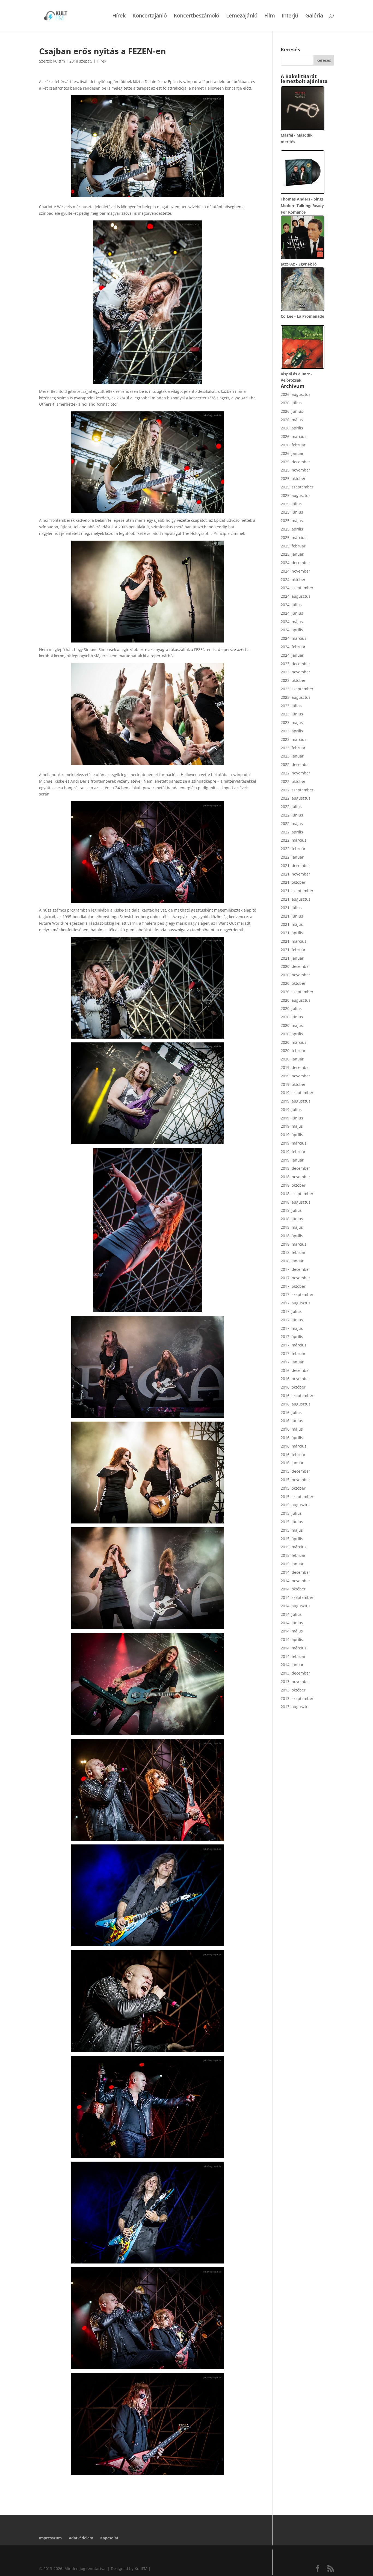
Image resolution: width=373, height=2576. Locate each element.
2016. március (294, 1446)
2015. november (295, 1480)
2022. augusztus (296, 798)
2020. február (293, 1050)
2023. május (292, 722)
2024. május (292, 622)
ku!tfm (59, 61)
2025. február (293, 546)
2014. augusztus (296, 1606)
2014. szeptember (297, 1597)
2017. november (295, 1278)
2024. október (293, 580)
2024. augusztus (296, 596)
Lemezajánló (242, 16)
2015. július (291, 1513)
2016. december (295, 1370)
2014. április (292, 1639)
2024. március (294, 638)
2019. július (291, 1109)
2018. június (292, 1219)
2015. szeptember (297, 1497)
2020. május (292, 1025)
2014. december (295, 1572)
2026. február (293, 445)
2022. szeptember (297, 790)
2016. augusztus (296, 1404)
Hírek (119, 16)
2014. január (292, 1665)
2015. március (294, 1547)
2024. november (295, 571)
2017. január (292, 1362)
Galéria (314, 16)
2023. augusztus (296, 697)
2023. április (292, 731)
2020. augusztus (296, 1000)
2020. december (295, 966)
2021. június (292, 916)
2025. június (292, 512)
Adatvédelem (81, 2538)
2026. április (292, 428)
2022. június (292, 815)
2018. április (292, 1236)
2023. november (295, 672)
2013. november (295, 1682)
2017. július (291, 1311)
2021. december (295, 866)
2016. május (292, 1429)
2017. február (293, 1353)
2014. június (292, 1623)
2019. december (295, 1067)
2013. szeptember (297, 1698)
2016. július (291, 1412)
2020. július (291, 1008)
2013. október (293, 1690)
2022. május (292, 823)
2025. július (291, 504)
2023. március (294, 739)
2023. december (295, 664)
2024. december (295, 563)
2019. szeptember (297, 1093)
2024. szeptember (297, 588)
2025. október (293, 478)
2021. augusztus (296, 899)
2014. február (293, 1656)
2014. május (292, 1631)
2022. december (295, 764)
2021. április (292, 933)
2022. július (291, 807)
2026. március (294, 436)
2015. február (293, 1555)
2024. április (292, 630)
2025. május (292, 521)
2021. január (292, 958)
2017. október (293, 1286)
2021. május (292, 924)
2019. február (293, 1152)
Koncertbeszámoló (196, 16)
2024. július (291, 605)
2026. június (292, 411)
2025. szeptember (297, 487)
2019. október (293, 1084)
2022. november (295, 773)
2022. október (293, 781)
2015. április (292, 1539)
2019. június (292, 1118)
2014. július (291, 1614)
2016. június (292, 1421)
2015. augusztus (296, 1505)
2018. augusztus (296, 1202)
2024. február (293, 647)
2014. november (295, 1581)
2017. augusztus (296, 1303)
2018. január (292, 1261)
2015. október (293, 1488)
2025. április (292, 529)
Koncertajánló (150, 16)
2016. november (295, 1379)
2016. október (293, 1387)
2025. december (295, 462)
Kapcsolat (109, 2538)
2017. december (295, 1269)
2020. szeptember (297, 992)
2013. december (295, 1673)
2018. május (292, 1227)
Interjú (290, 16)
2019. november (295, 1076)
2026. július (291, 403)
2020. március (294, 1042)
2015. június (292, 1522)
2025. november (295, 470)
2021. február (293, 950)
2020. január (292, 1059)
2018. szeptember (297, 1194)
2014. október (293, 1589)
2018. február (293, 1252)
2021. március (294, 941)
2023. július (291, 706)
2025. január (292, 554)
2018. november (295, 1177)
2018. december (295, 1168)
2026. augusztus (296, 394)
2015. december (295, 1471)
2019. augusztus (296, 1101)
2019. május (292, 1126)
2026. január (292, 453)
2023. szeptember (297, 689)
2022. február (293, 849)
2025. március (294, 537)
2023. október (293, 680)
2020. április (292, 1034)
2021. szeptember (297, 891)
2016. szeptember (297, 1395)
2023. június (292, 714)
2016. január (292, 1463)
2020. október (293, 983)
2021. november (295, 874)
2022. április (292, 832)
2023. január (292, 756)
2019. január (292, 1160)
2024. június (292, 613)
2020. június (292, 1017)
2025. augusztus (296, 495)
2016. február (293, 1454)
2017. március (294, 1345)
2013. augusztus (296, 1707)
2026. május (292, 420)
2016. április (292, 1438)
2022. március (294, 840)
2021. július (291, 908)
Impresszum (50, 2538)
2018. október (293, 1185)
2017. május (292, 1328)
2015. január (292, 1564)
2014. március (294, 1648)
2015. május (292, 1530)
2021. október (293, 882)
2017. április (292, 1336)
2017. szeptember (297, 1294)
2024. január (292, 655)
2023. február (293, 748)
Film (270, 16)
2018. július (291, 1210)
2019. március (294, 1143)
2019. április (292, 1135)
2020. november (295, 975)
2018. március (294, 1244)
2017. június (292, 1320)
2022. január (292, 857)
